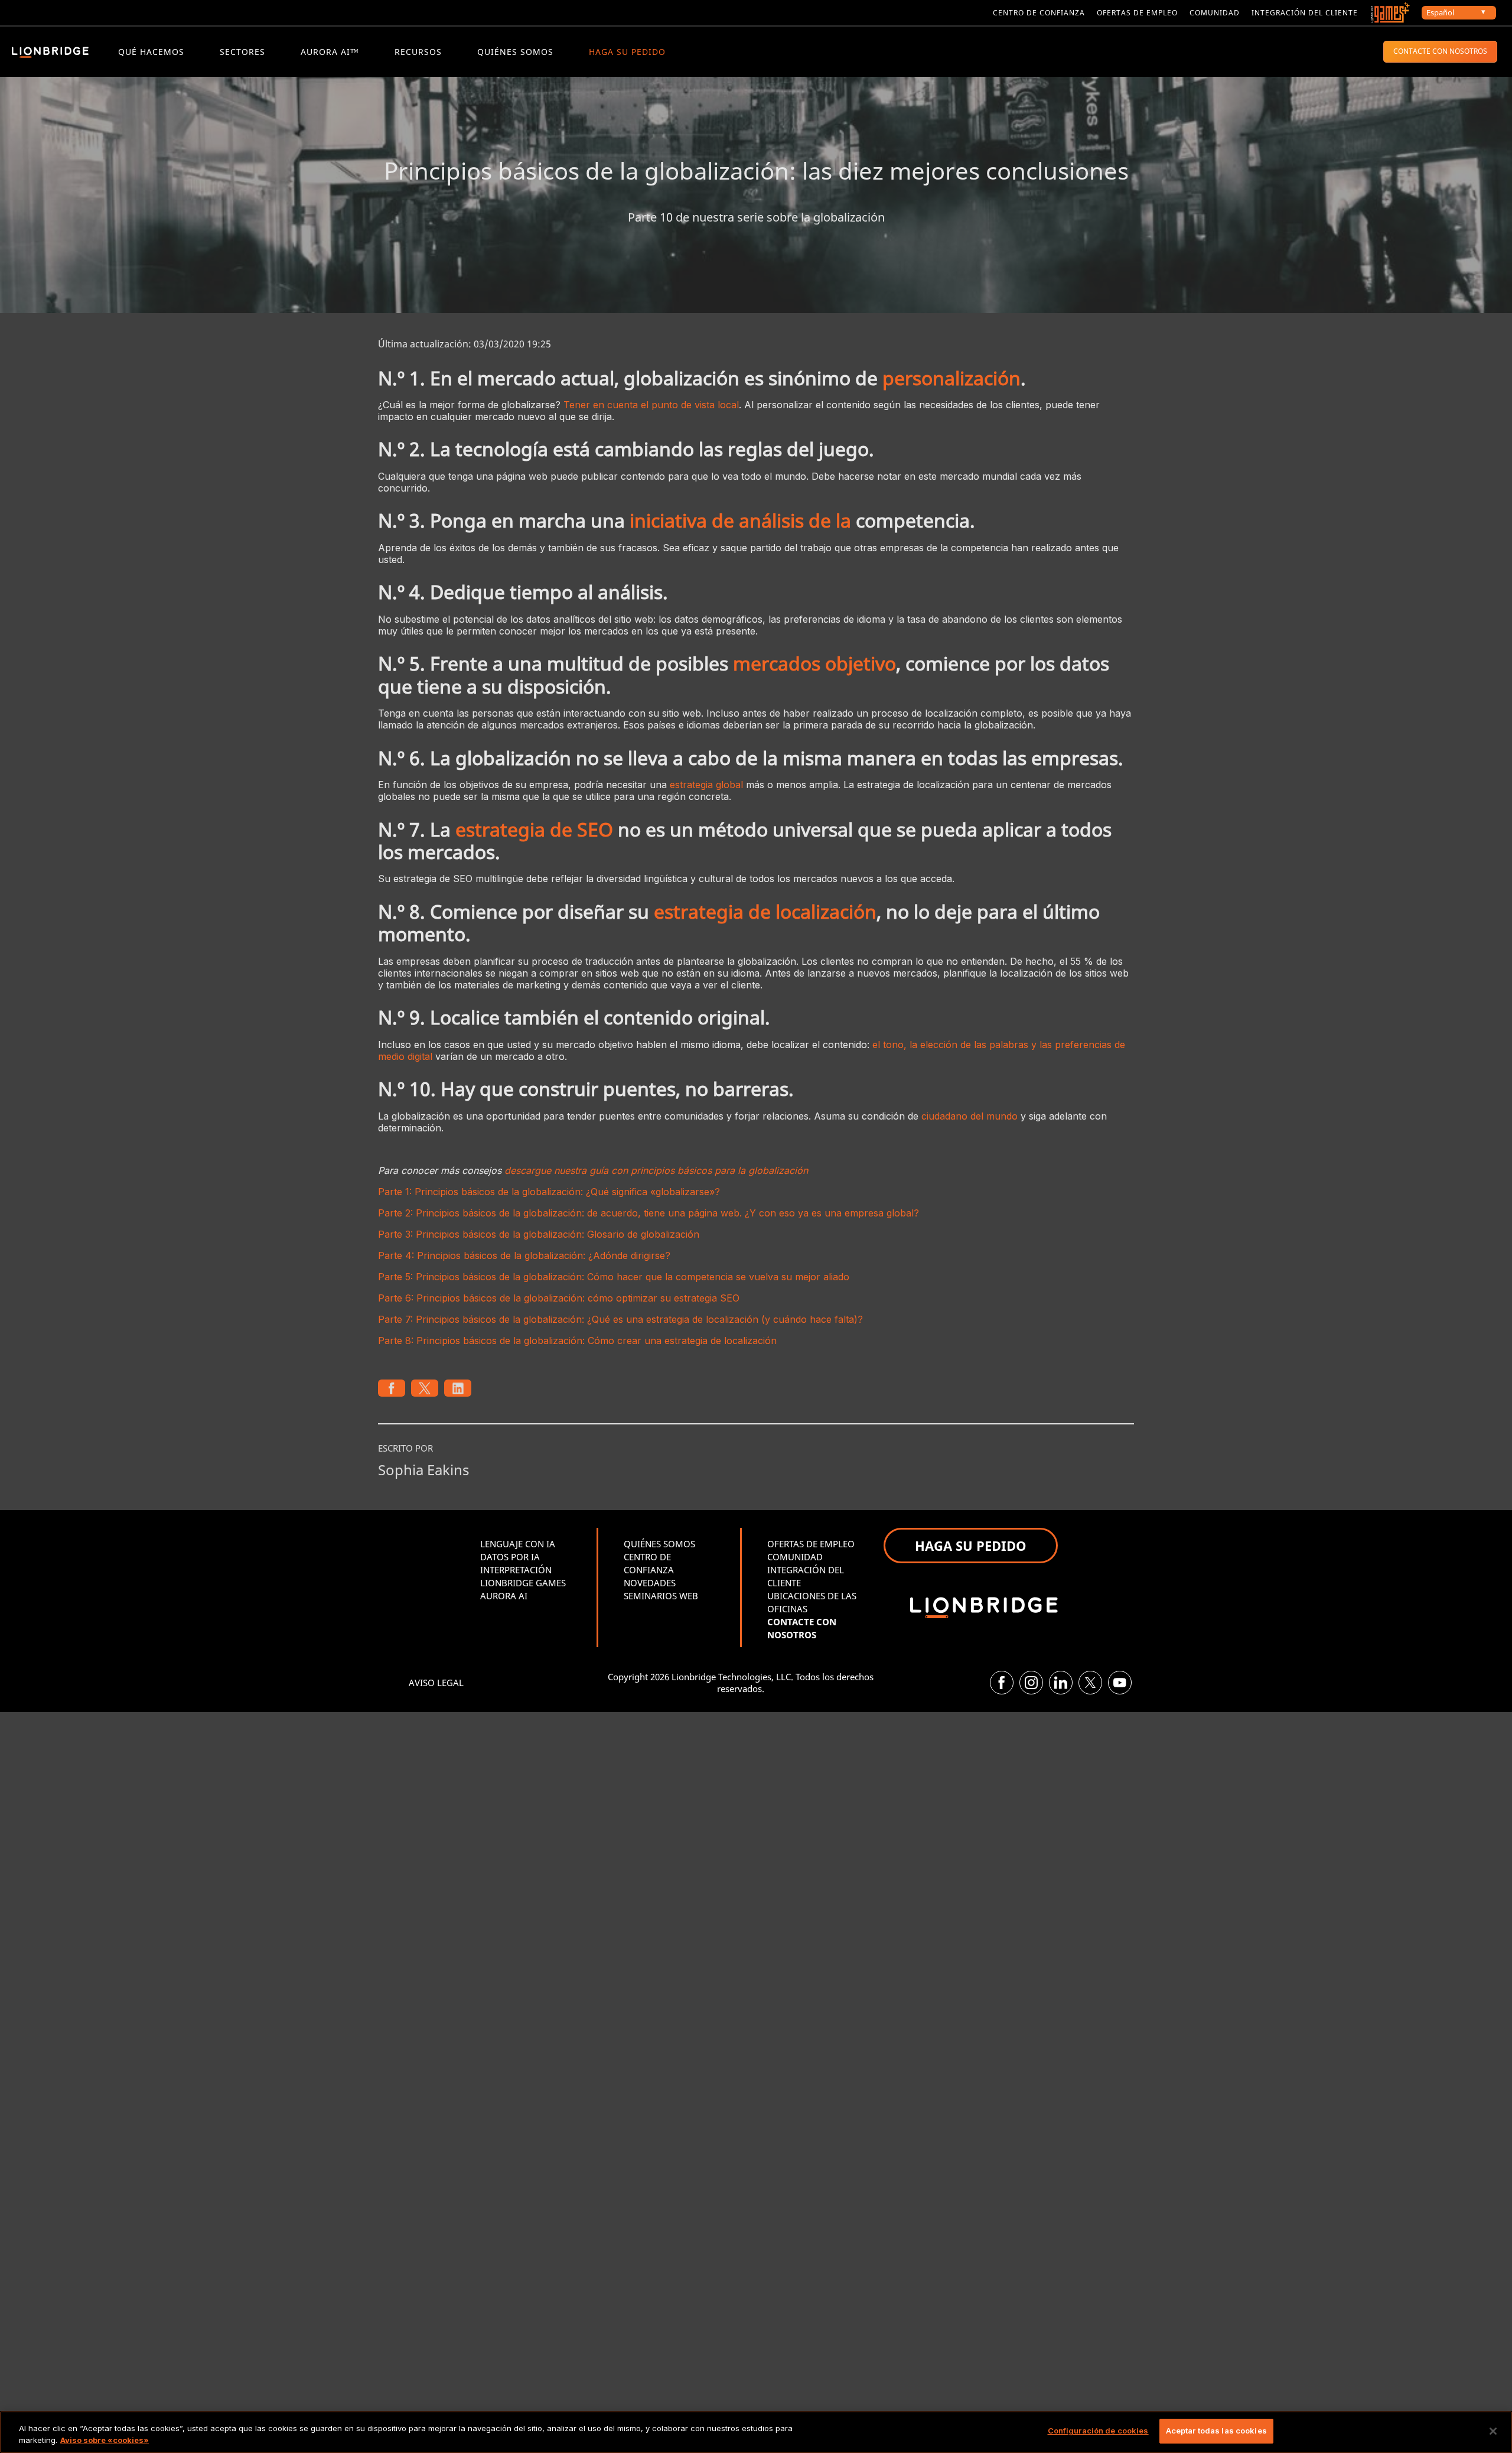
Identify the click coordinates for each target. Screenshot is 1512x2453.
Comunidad (1215, 13)
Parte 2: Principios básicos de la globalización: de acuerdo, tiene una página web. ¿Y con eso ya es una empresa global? (649, 1213)
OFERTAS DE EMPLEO (811, 1544)
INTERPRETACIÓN (516, 1570)
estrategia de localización (765, 911)
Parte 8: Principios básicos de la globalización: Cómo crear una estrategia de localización (577, 1341)
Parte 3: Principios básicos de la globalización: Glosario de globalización (539, 1234)
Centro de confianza (1039, 13)
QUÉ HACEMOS (151, 52)
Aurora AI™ (330, 52)
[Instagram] (1031, 1683)
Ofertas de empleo (1137, 13)
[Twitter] (1090, 1683)
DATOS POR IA (510, 1557)
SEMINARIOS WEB (661, 1596)
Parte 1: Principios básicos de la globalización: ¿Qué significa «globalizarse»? (549, 1192)
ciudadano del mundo (970, 1116)
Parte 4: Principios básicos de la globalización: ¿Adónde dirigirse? (524, 1255)
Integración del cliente (1305, 13)
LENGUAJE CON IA (518, 1544)
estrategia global (706, 785)
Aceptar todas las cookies (1216, 2431)
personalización (951, 378)
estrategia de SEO (534, 829)
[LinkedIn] (1061, 1683)
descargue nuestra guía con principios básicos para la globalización (656, 1170)
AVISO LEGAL (436, 1683)
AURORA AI (504, 1596)
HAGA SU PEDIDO (627, 52)
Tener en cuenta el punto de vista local (651, 405)
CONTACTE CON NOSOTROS (1440, 51)
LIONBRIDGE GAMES (523, 1583)
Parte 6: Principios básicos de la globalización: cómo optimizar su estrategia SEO (559, 1298)
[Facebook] (1002, 1683)
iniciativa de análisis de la (740, 520)
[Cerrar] (1493, 2431)
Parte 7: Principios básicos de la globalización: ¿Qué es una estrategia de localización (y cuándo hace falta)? (620, 1319)
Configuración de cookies (1098, 2431)
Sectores (242, 52)
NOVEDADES (650, 1583)
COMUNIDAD (795, 1557)
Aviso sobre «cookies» (105, 2440)
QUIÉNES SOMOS (515, 52)
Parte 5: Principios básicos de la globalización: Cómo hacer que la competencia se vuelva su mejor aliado (614, 1277)
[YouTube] (1120, 1683)
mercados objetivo (814, 663)
